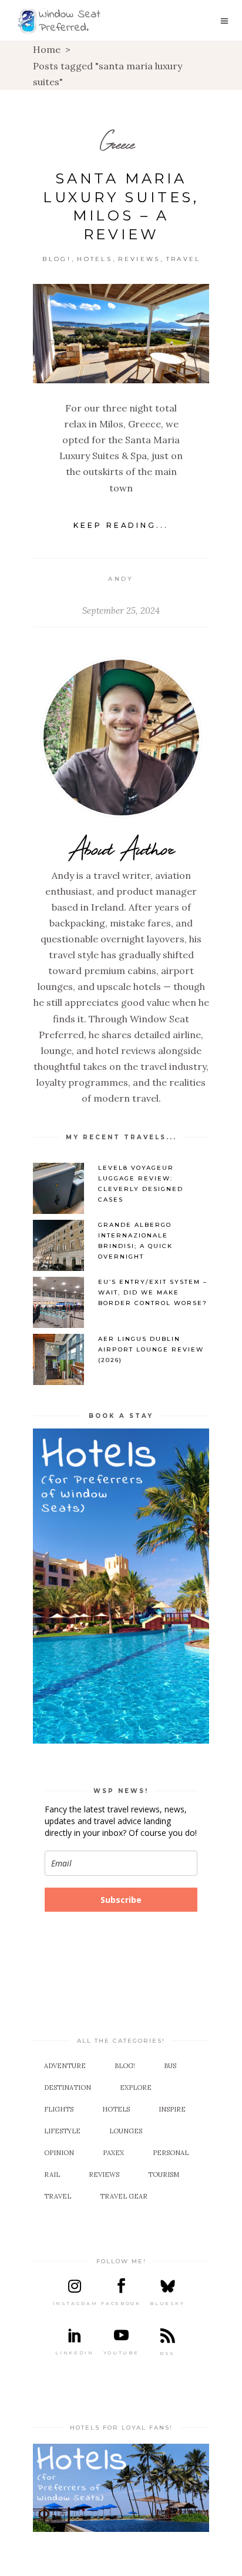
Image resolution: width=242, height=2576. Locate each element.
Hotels (95, 259)
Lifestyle (62, 2131)
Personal (171, 2153)
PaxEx (113, 2153)
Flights (59, 2109)
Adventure (65, 2066)
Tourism (164, 2174)
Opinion (59, 2153)
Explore (136, 2087)
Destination (68, 2087)
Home (47, 49)
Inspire (172, 2109)
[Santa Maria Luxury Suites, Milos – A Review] (121, 334)
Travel (184, 259)
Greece (117, 144)
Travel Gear (124, 2196)
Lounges (126, 2131)
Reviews (139, 259)
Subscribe (121, 1900)
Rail (52, 2174)
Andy (121, 579)
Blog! (57, 259)
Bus (170, 2066)
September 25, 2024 (121, 610)
